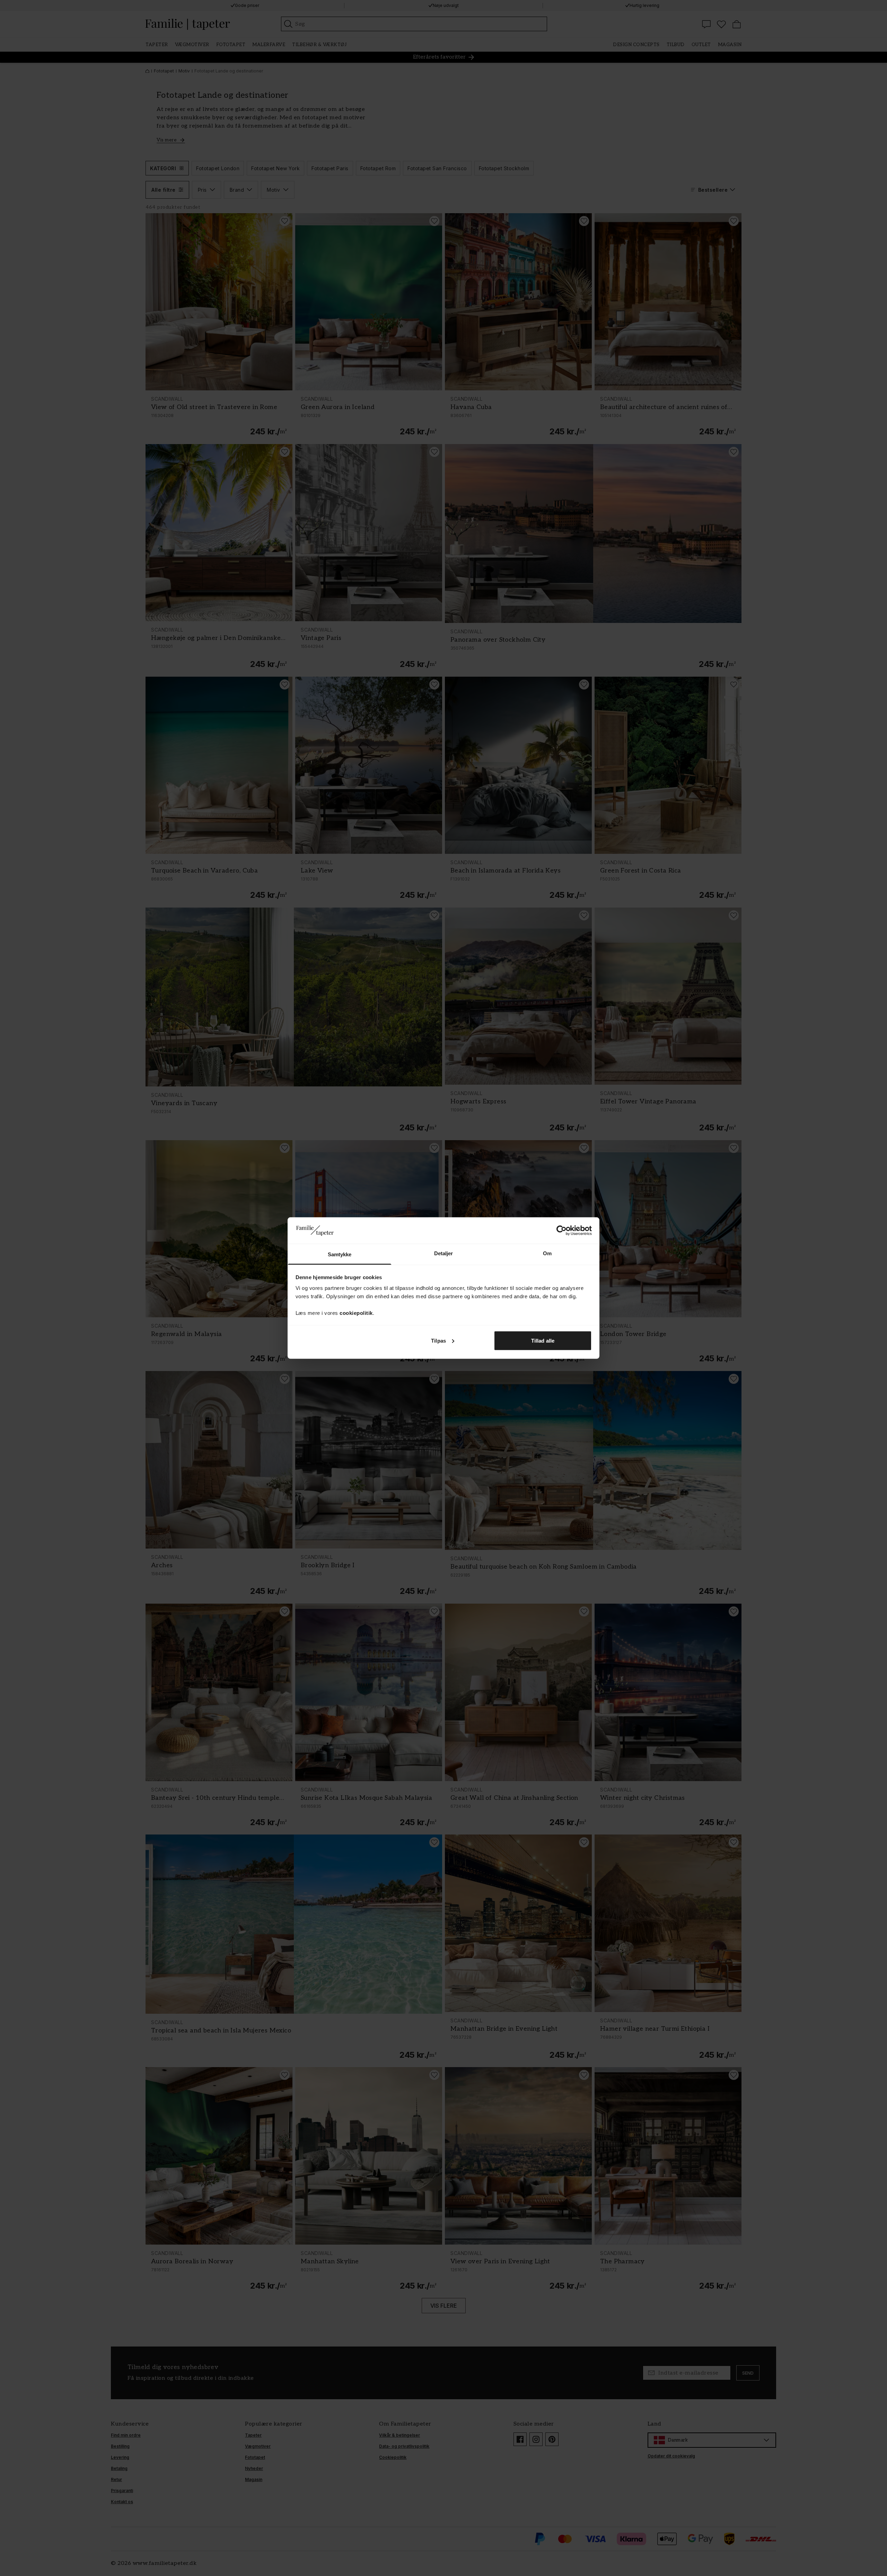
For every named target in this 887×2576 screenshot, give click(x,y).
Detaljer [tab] (444, 1253)
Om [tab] (547, 1253)
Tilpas (438, 1340)
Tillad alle (543, 1340)
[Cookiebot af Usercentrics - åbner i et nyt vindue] (561, 1230)
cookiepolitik (356, 1313)
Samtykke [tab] (340, 1254)
